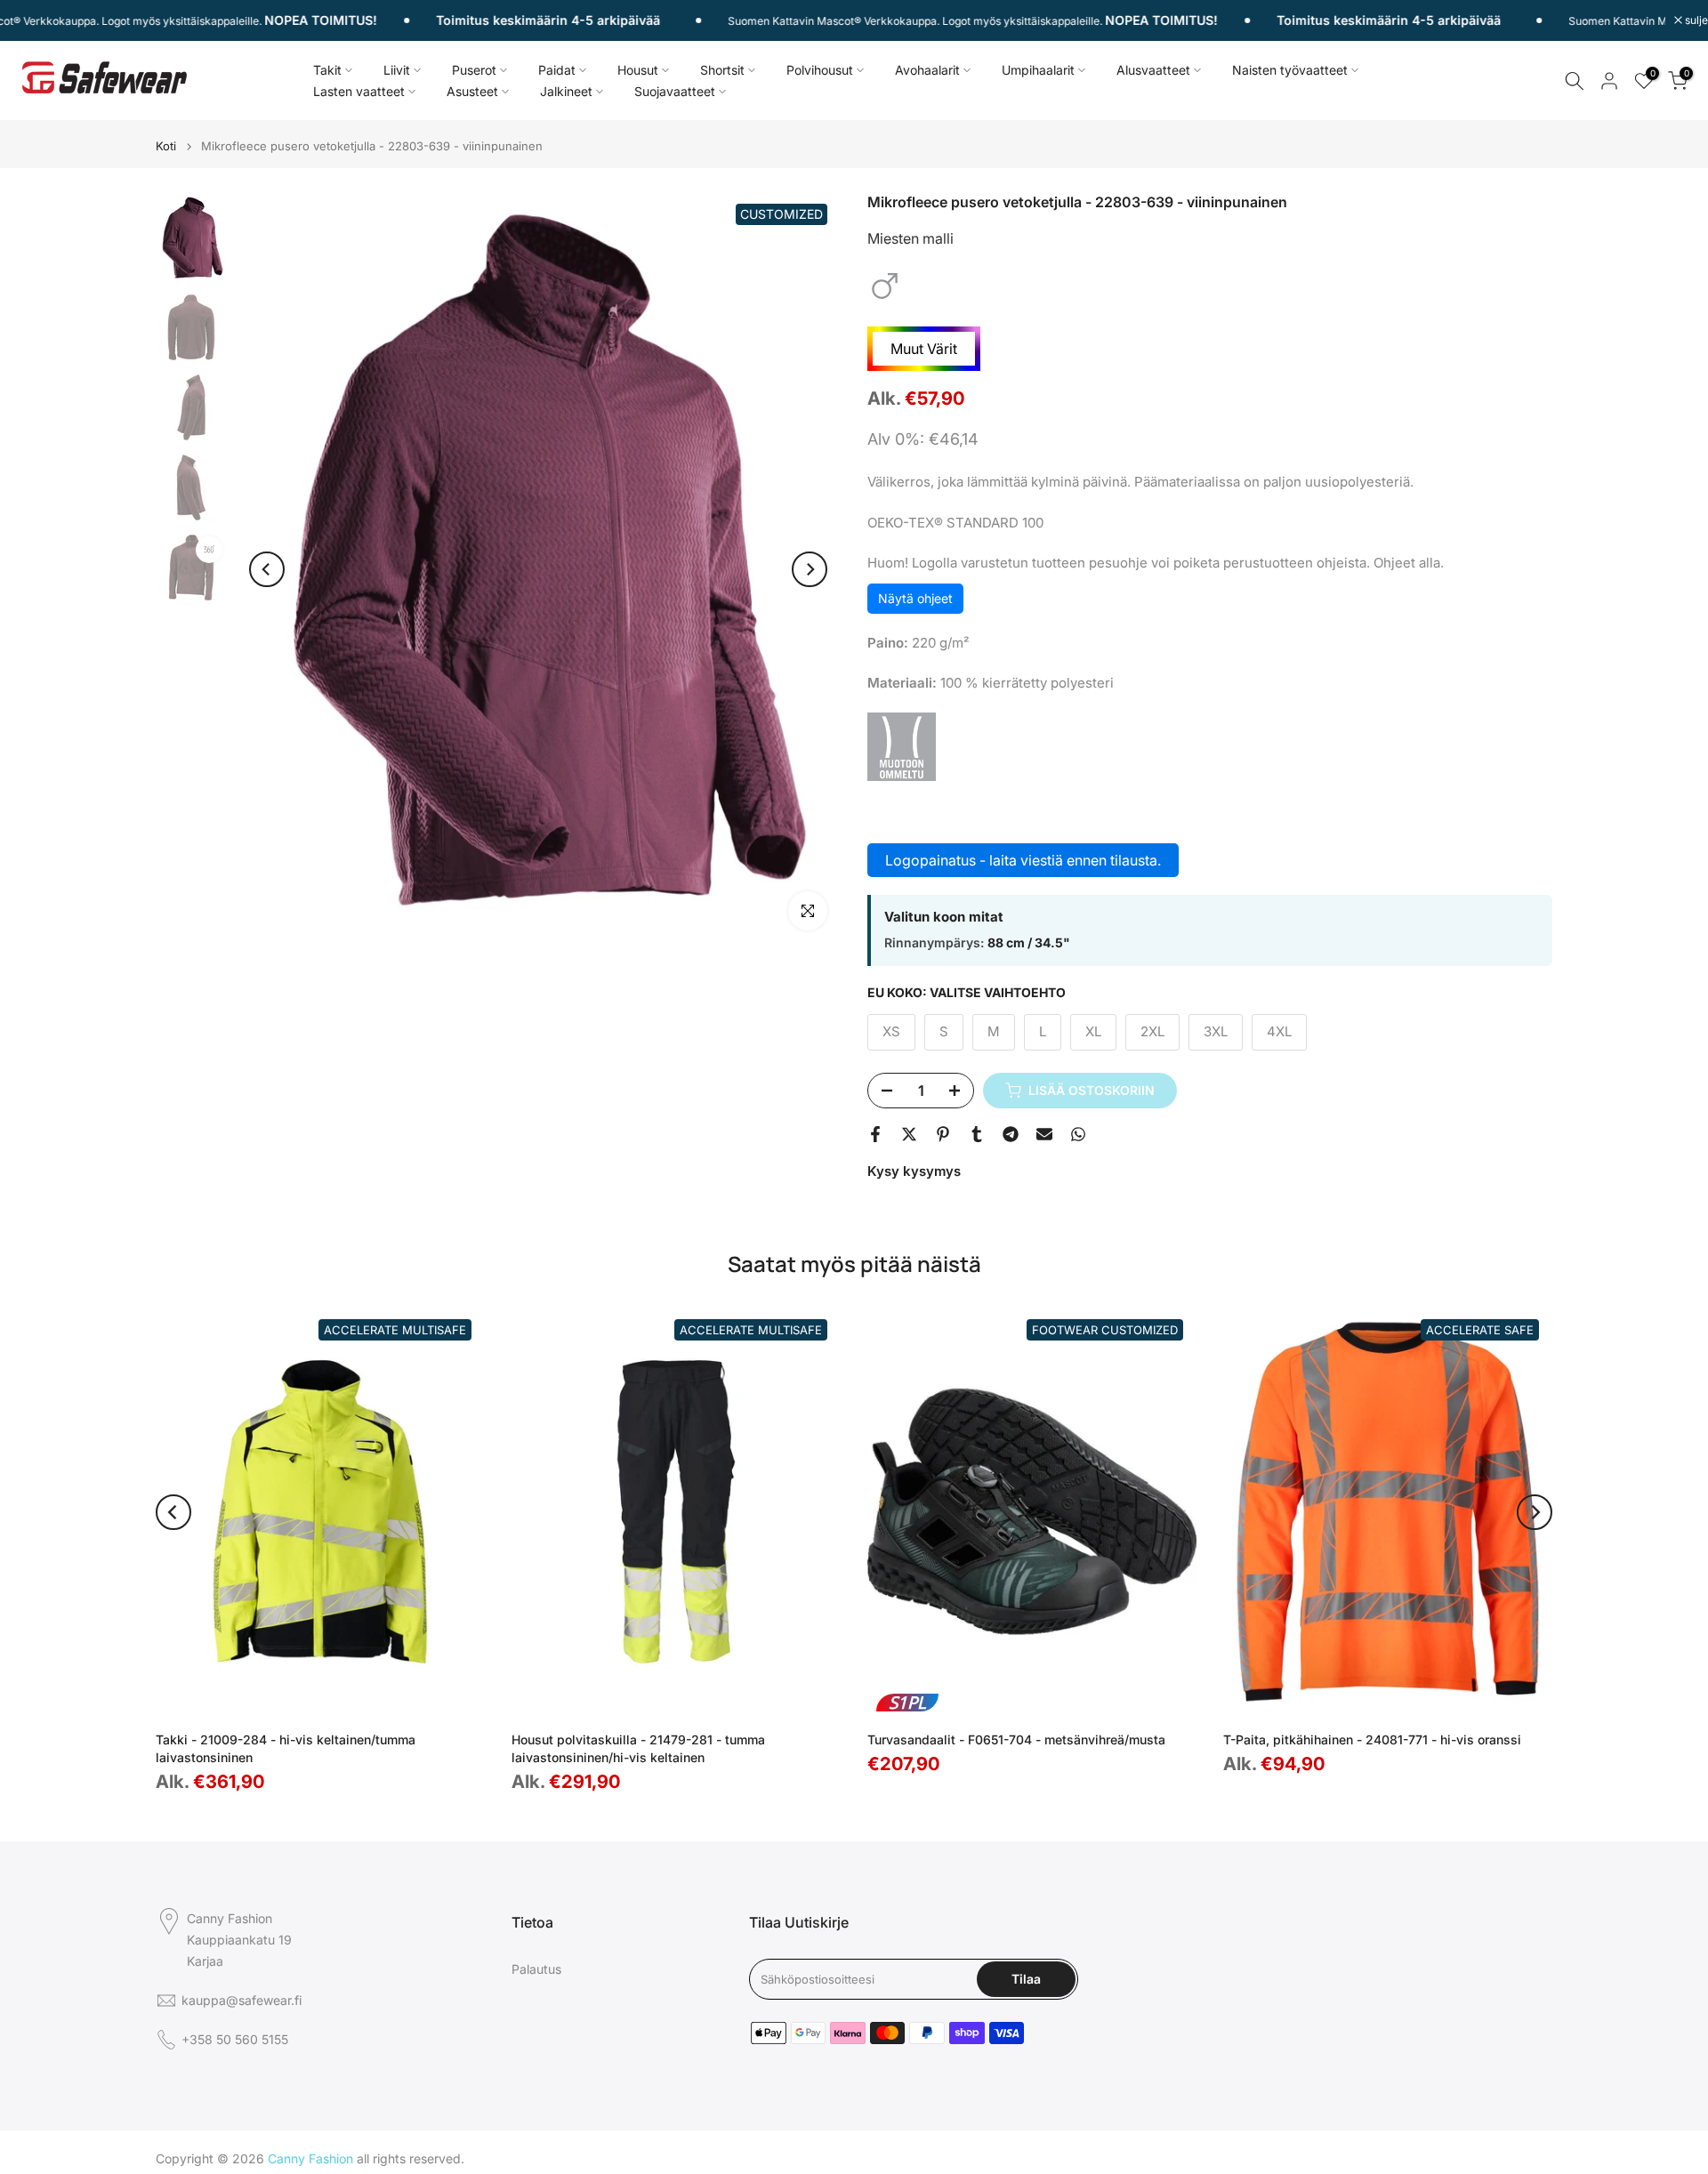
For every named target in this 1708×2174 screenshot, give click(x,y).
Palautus (536, 1969)
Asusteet (472, 91)
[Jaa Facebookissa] (875, 1134)
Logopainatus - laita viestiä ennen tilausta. (1023, 860)
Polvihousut (820, 70)
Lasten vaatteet (359, 91)
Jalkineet (566, 91)
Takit (327, 70)
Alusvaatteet (1153, 70)
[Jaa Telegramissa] (1011, 1134)
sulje (1695, 20)
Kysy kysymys (914, 1171)
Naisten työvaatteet (1290, 70)
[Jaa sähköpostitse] (1044, 1134)
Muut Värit (924, 349)
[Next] (810, 569)
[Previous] (267, 569)
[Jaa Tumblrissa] (977, 1134)
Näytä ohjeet (915, 598)
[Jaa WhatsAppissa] (1078, 1134)
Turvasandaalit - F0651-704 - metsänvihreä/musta (1016, 1739)
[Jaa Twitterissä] (909, 1134)
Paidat (557, 70)
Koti (166, 146)
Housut (638, 70)
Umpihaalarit (1038, 70)
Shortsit (722, 70)
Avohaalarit (927, 70)
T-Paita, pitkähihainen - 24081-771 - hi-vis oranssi (1372, 1739)
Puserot (474, 70)
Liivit (397, 70)
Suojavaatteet (675, 91)
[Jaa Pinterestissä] (943, 1134)
